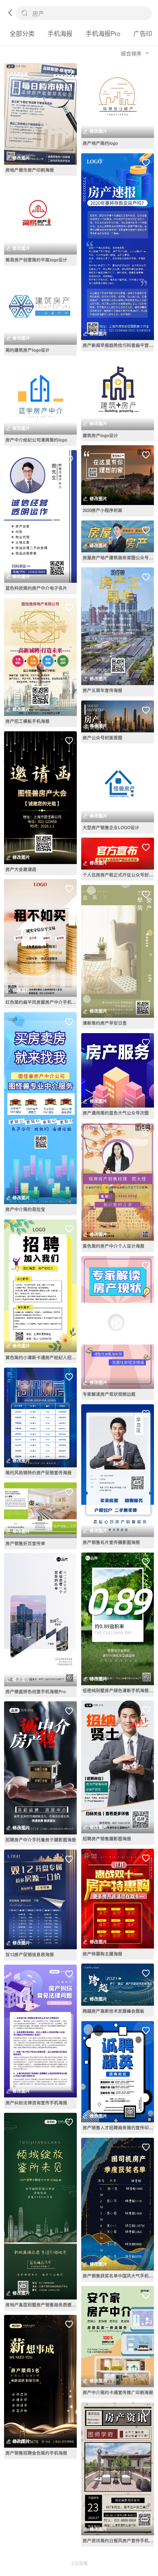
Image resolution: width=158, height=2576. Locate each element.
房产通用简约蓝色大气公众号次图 (116, 1113)
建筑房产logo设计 (100, 436)
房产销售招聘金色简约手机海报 (36, 2453)
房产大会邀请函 (21, 869)
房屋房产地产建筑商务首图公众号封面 (118, 558)
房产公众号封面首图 (103, 738)
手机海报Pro (103, 33)
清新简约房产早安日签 (105, 1023)
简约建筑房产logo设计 (28, 350)
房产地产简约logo (100, 143)
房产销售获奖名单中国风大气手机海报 (118, 2276)
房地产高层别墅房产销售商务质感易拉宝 (41, 2305)
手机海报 (60, 33)
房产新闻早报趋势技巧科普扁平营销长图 (118, 345)
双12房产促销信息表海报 (30, 1955)
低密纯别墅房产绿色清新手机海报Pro (118, 1690)
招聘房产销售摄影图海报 (107, 1839)
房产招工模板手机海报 (28, 721)
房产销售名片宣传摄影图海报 (111, 1542)
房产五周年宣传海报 (103, 690)
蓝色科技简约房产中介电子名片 (36, 588)
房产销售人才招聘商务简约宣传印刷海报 (118, 2128)
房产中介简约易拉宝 (25, 1209)
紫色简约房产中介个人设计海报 (114, 1246)
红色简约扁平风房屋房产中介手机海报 (41, 1002)
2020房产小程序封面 (103, 510)
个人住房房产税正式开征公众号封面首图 (118, 875)
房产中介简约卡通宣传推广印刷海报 (118, 2392)
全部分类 (22, 33)
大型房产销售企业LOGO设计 (111, 828)
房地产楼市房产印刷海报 (30, 170)
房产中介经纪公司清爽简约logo (36, 440)
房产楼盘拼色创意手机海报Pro (36, 1692)
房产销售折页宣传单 (25, 1543)
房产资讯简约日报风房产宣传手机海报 (118, 2541)
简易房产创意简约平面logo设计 (36, 260)
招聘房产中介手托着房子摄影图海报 (41, 1840)
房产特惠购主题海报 (103, 1954)
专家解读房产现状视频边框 (109, 1394)
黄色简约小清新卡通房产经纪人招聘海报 (41, 1357)
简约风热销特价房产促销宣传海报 (39, 1473)
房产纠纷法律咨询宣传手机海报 (36, 2103)
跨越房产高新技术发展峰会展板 (114, 2011)
